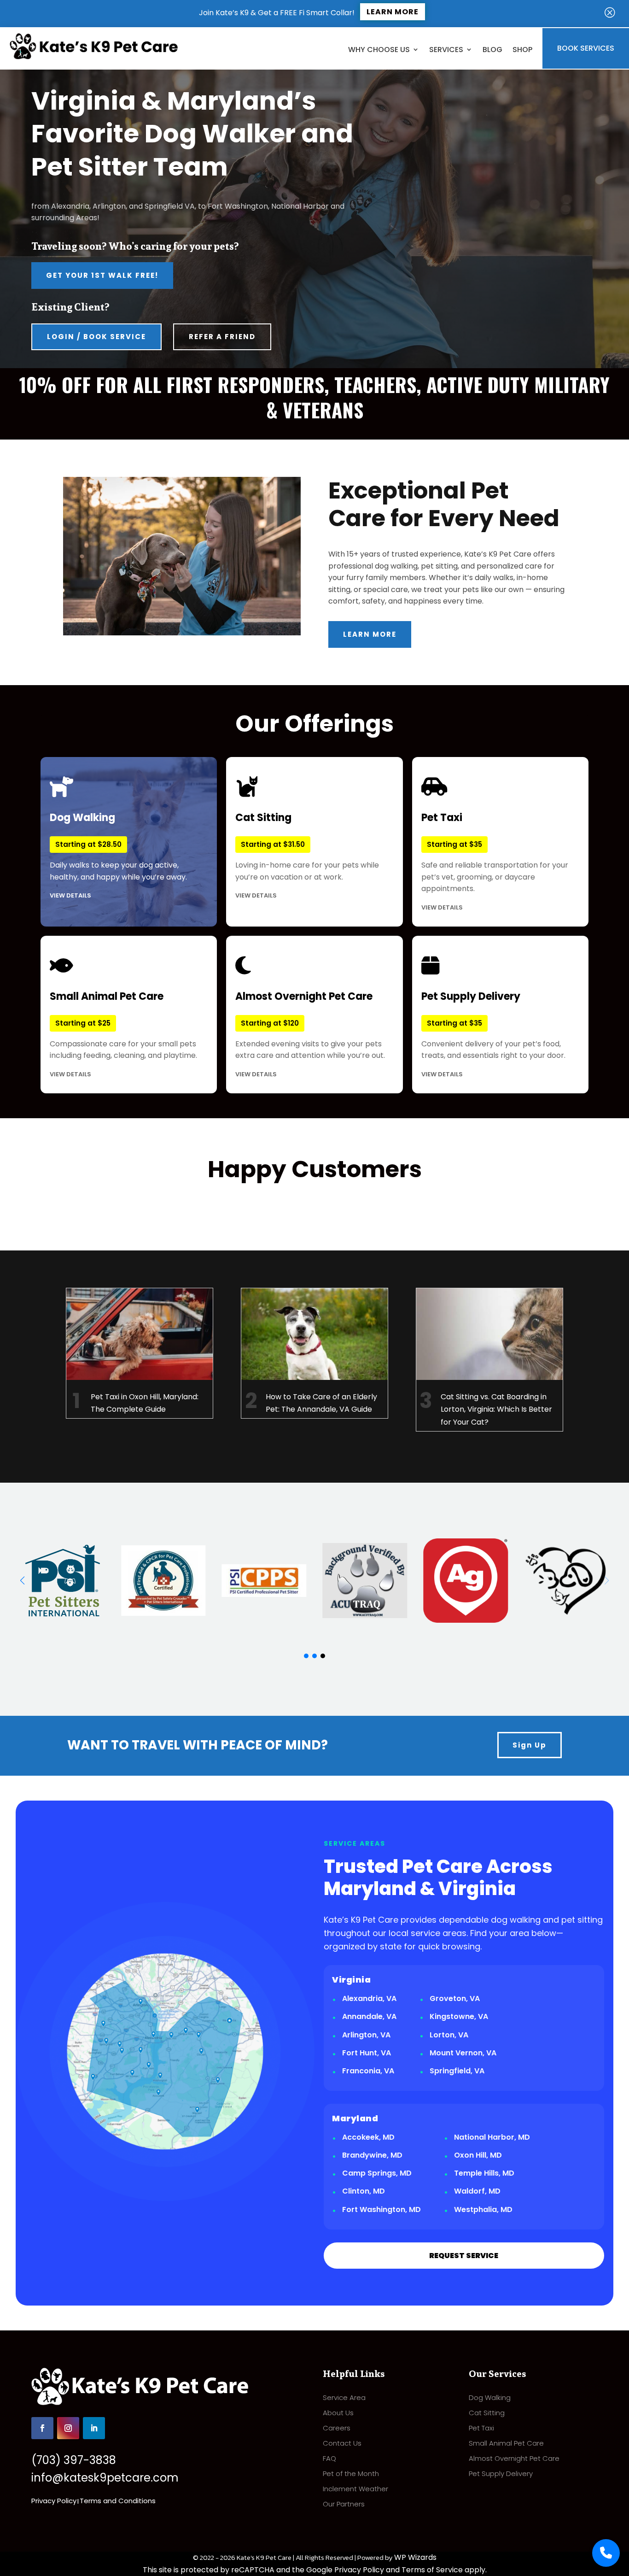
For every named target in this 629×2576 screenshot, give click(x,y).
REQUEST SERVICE (464, 2256)
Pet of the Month (351, 2473)
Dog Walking (490, 2397)
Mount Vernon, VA (463, 2053)
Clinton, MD (364, 2191)
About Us (338, 2413)
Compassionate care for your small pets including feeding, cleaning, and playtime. (123, 1034)
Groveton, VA (455, 1998)
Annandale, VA (369, 2016)
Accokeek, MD (368, 2137)
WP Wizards (415, 2557)
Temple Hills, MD (484, 2173)
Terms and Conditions (118, 2501)
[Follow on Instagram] (68, 2428)
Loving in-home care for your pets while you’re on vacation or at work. (307, 855)
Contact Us (342, 2443)
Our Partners (344, 2504)
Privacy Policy (54, 2501)
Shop (522, 50)
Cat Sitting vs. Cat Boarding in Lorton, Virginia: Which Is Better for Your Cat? (496, 1409)
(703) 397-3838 (74, 2460)
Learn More (393, 12)
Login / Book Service (96, 337)
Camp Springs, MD (377, 2173)
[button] (22, 1580)
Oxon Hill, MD (478, 2155)
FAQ (329, 2458)
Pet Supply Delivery (501, 2473)
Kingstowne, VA (459, 2016)
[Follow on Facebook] (42, 2428)
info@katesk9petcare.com (105, 2478)
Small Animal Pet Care (506, 2443)
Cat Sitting (487, 2413)
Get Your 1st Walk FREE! (102, 275)
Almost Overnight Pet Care (514, 2458)
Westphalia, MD (483, 2209)
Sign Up (530, 1745)
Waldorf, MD (477, 2191)
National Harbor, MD (492, 2137)
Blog (492, 50)
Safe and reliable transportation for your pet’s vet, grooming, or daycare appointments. (495, 861)
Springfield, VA (457, 2071)
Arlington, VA (366, 2035)
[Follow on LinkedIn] (94, 2428)
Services (446, 50)
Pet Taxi (481, 2428)
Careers (337, 2428)
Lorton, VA (449, 2035)
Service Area (344, 2397)
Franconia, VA (368, 2071)
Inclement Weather (355, 2489)
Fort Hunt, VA (367, 2053)
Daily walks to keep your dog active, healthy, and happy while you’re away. (118, 855)
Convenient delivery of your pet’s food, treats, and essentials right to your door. (493, 1034)
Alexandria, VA (369, 1998)
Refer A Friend (222, 337)
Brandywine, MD (372, 2155)
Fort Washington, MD (381, 2209)
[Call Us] (606, 2553)
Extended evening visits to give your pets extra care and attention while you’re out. (310, 1034)
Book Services (586, 48)
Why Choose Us (379, 50)
